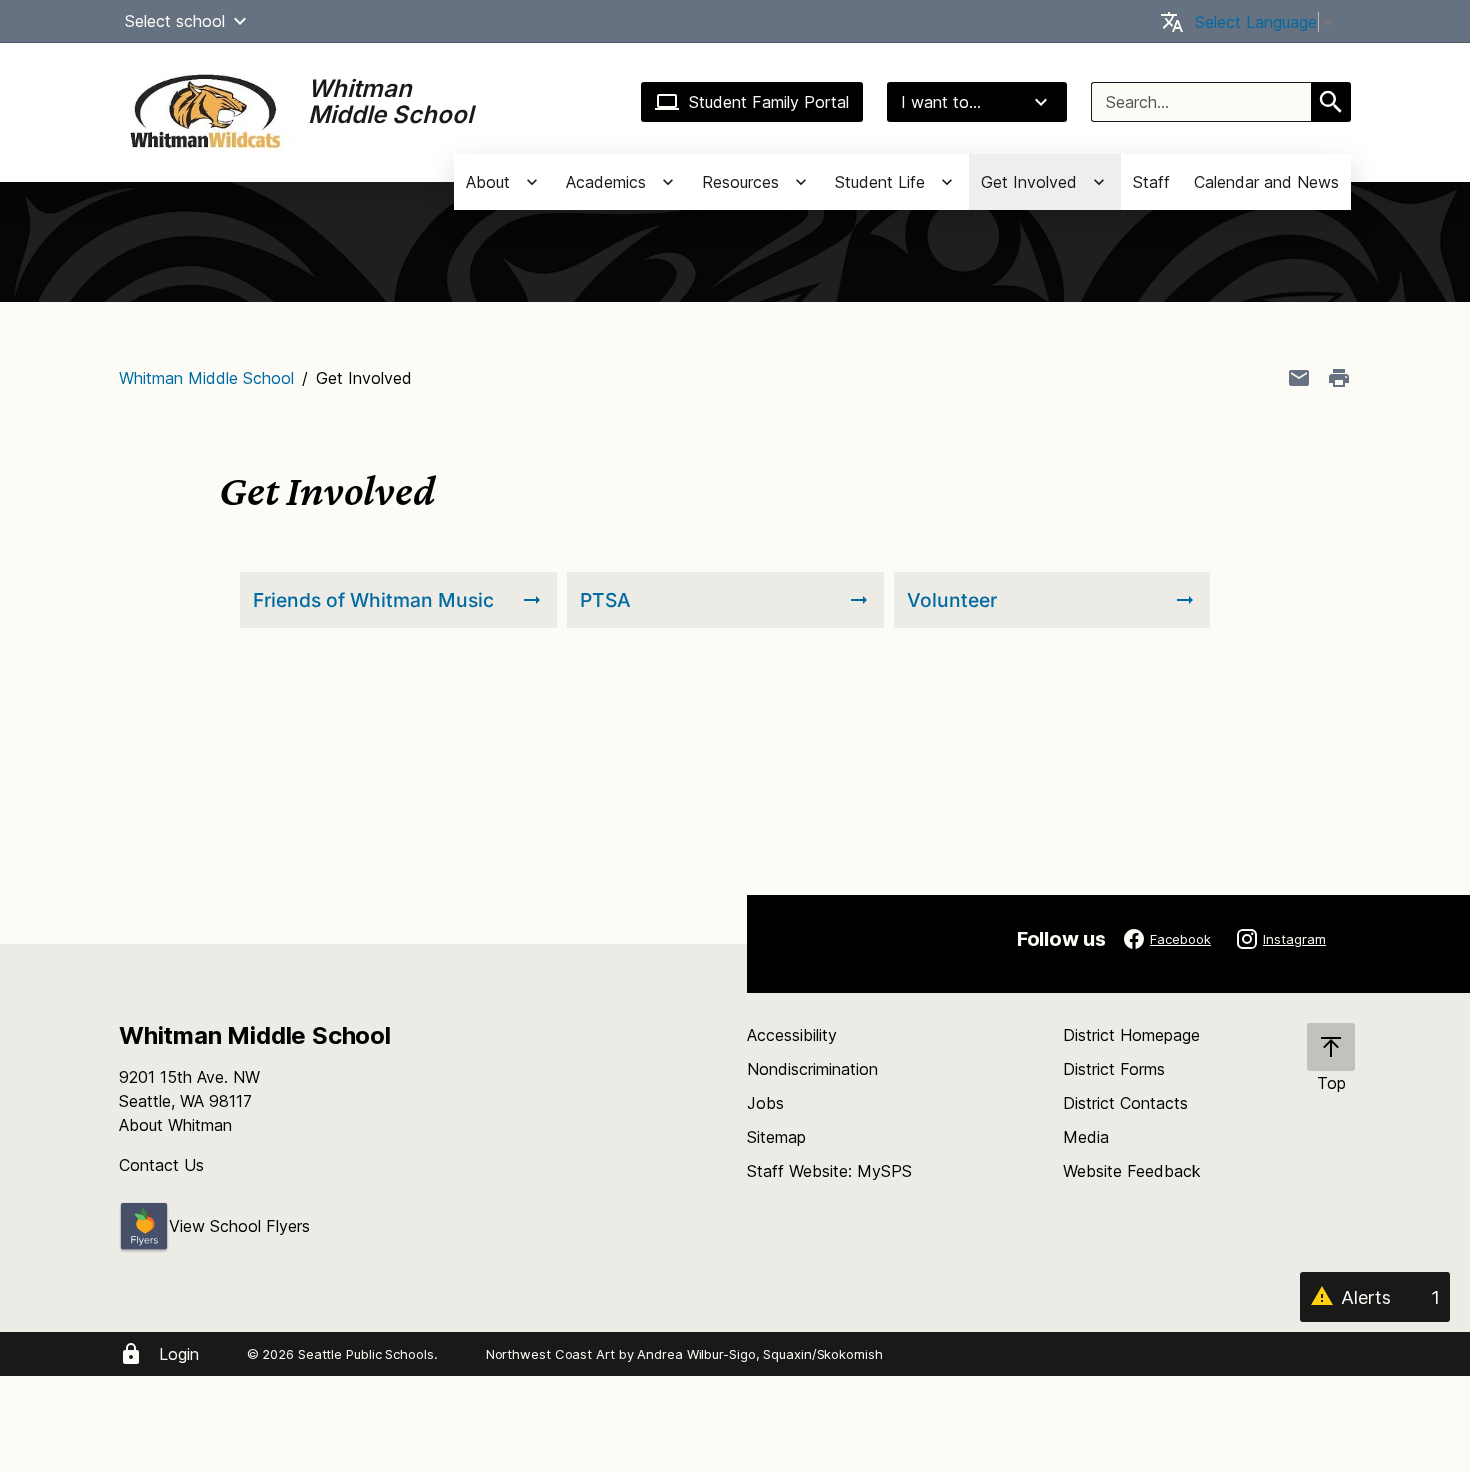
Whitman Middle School (206, 378)
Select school (175, 21)
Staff (1151, 182)
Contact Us (161, 1165)
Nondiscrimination (812, 1069)
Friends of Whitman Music (373, 600)
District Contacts (1125, 1103)
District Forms (1114, 1069)
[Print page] (1339, 378)
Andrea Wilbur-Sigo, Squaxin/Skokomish (759, 1354)
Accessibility (792, 1035)
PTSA (605, 600)
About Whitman (175, 1125)
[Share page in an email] (1299, 378)
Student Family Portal (769, 102)
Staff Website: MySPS (829, 1171)
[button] (240, 21)
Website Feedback (1132, 1171)
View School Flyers (239, 1226)
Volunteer (952, 600)
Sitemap (776, 1137)
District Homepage (1131, 1035)
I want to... (941, 102)
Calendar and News (1266, 182)
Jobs (765, 1103)
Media (1086, 1137)
